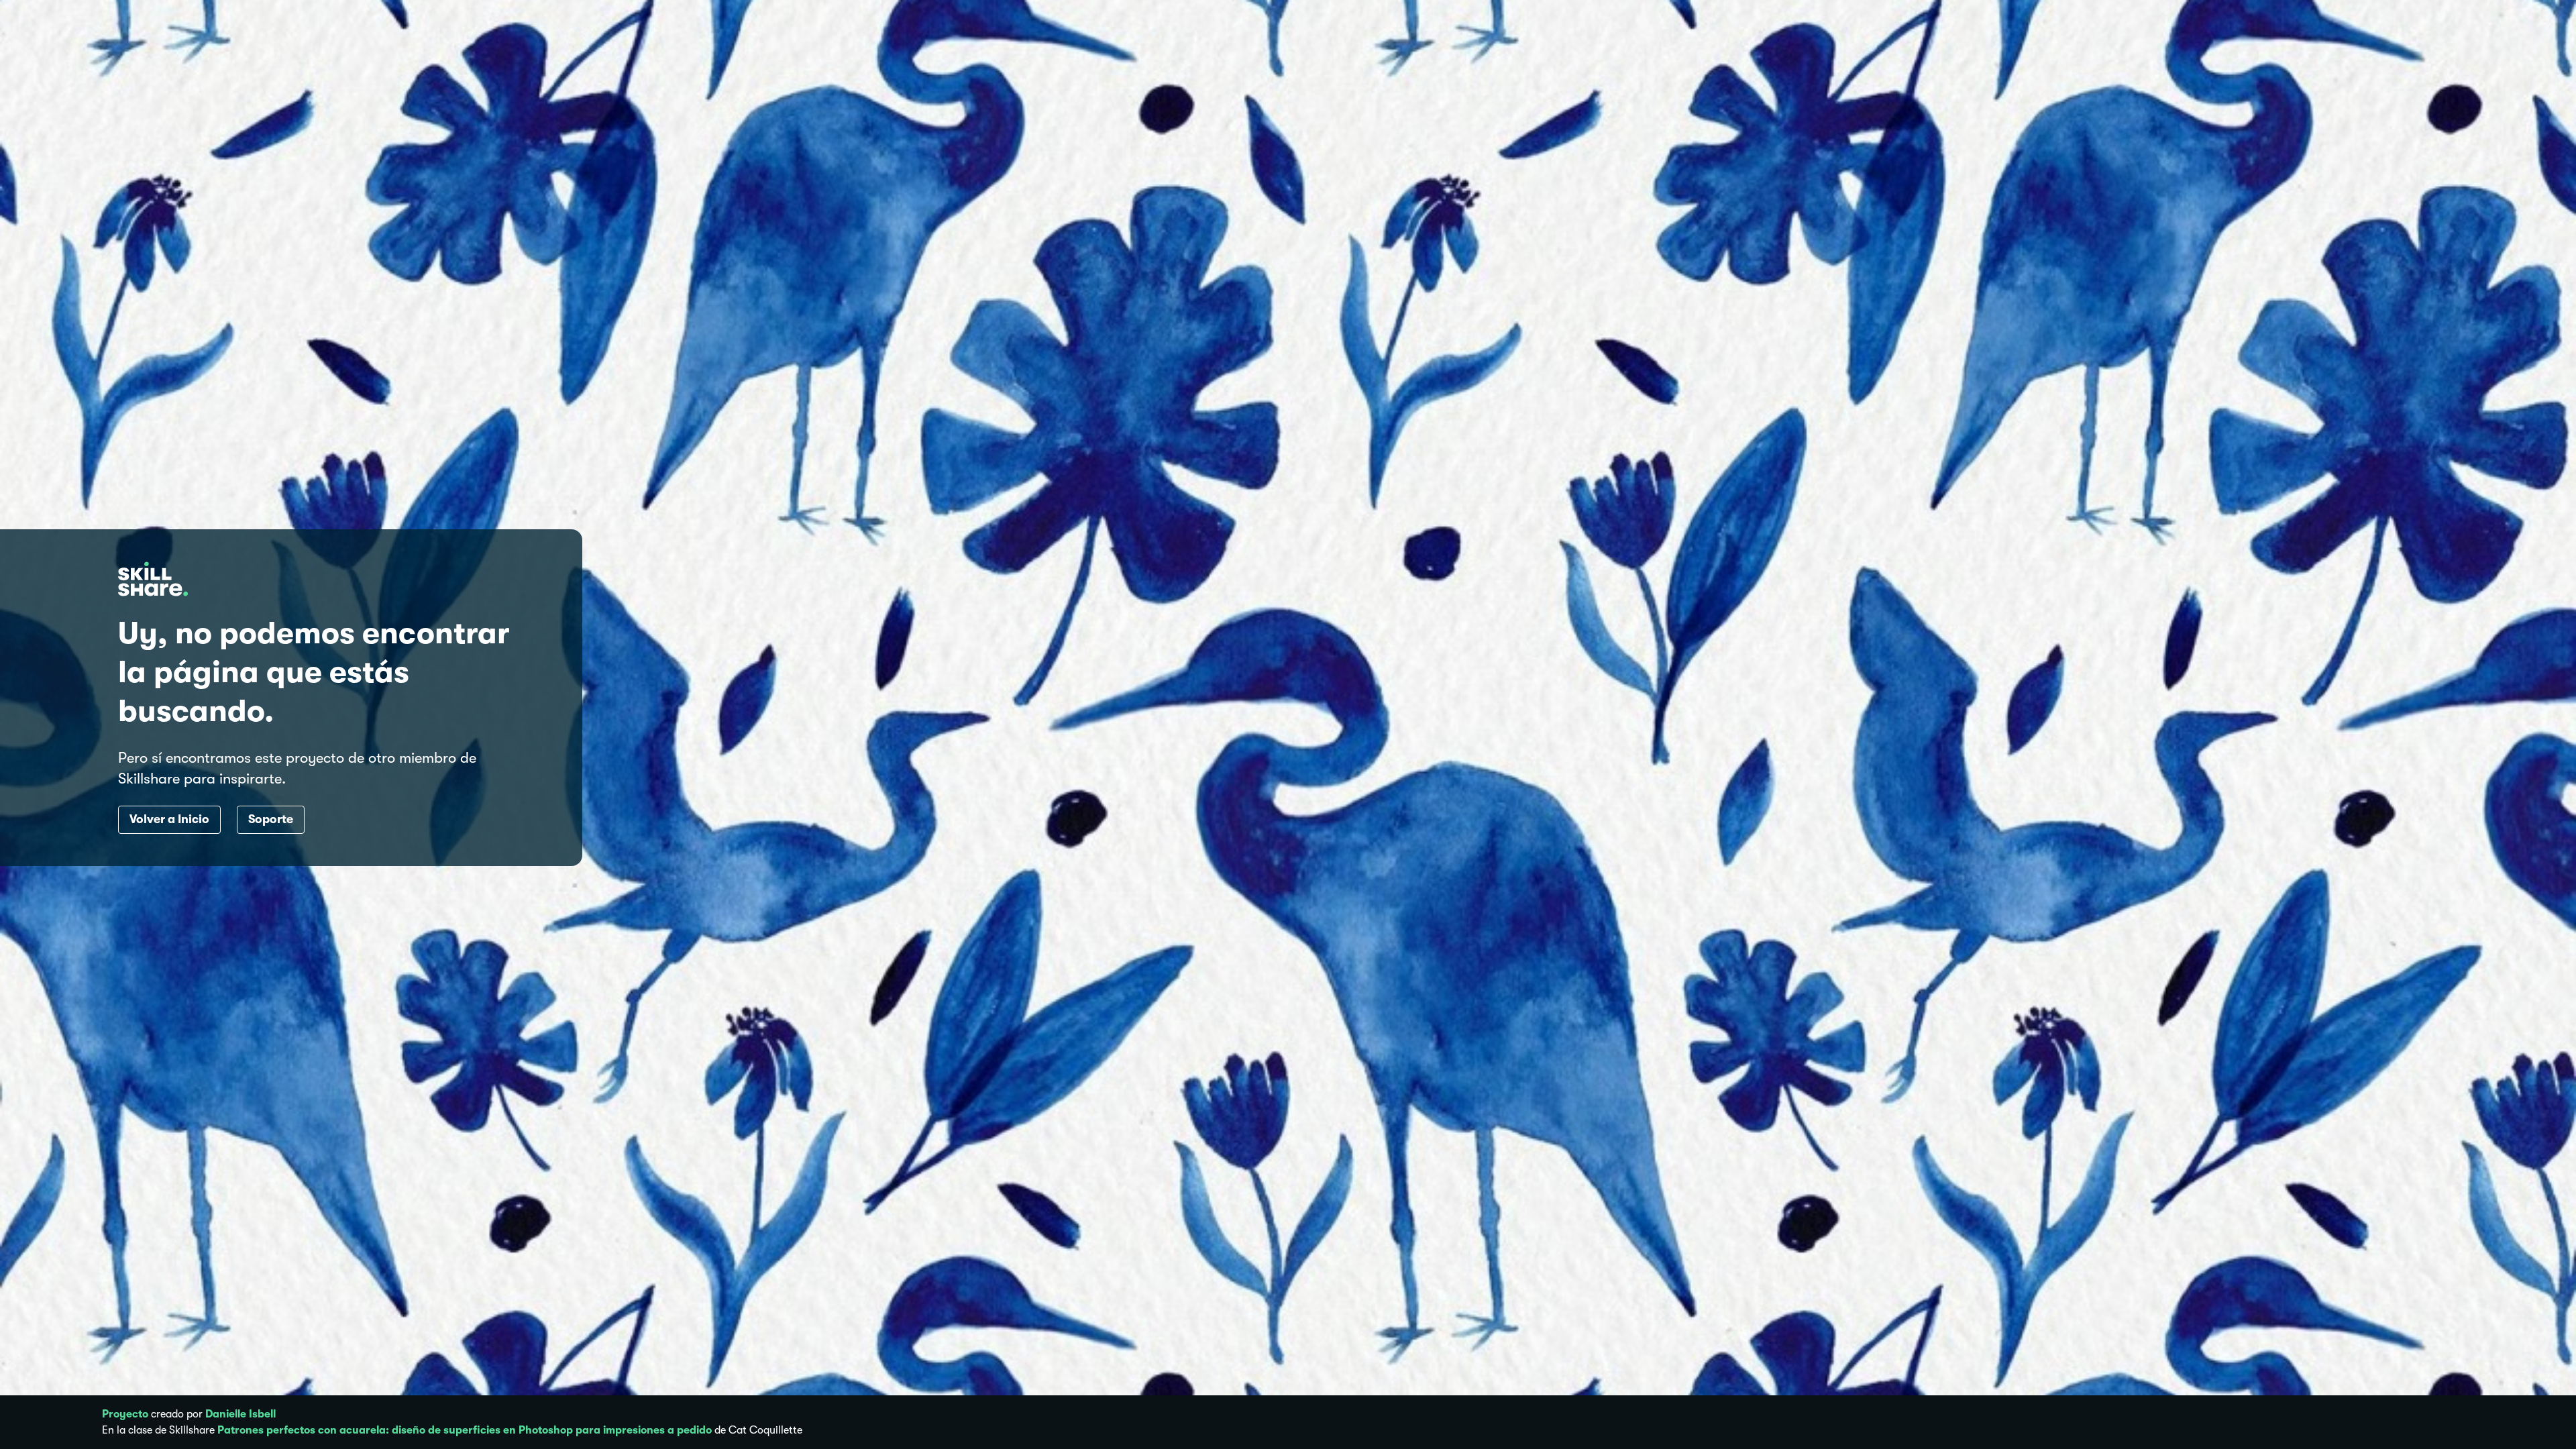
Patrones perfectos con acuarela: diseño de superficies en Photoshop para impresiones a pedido (465, 1430)
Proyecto (125, 1414)
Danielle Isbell (240, 1414)
